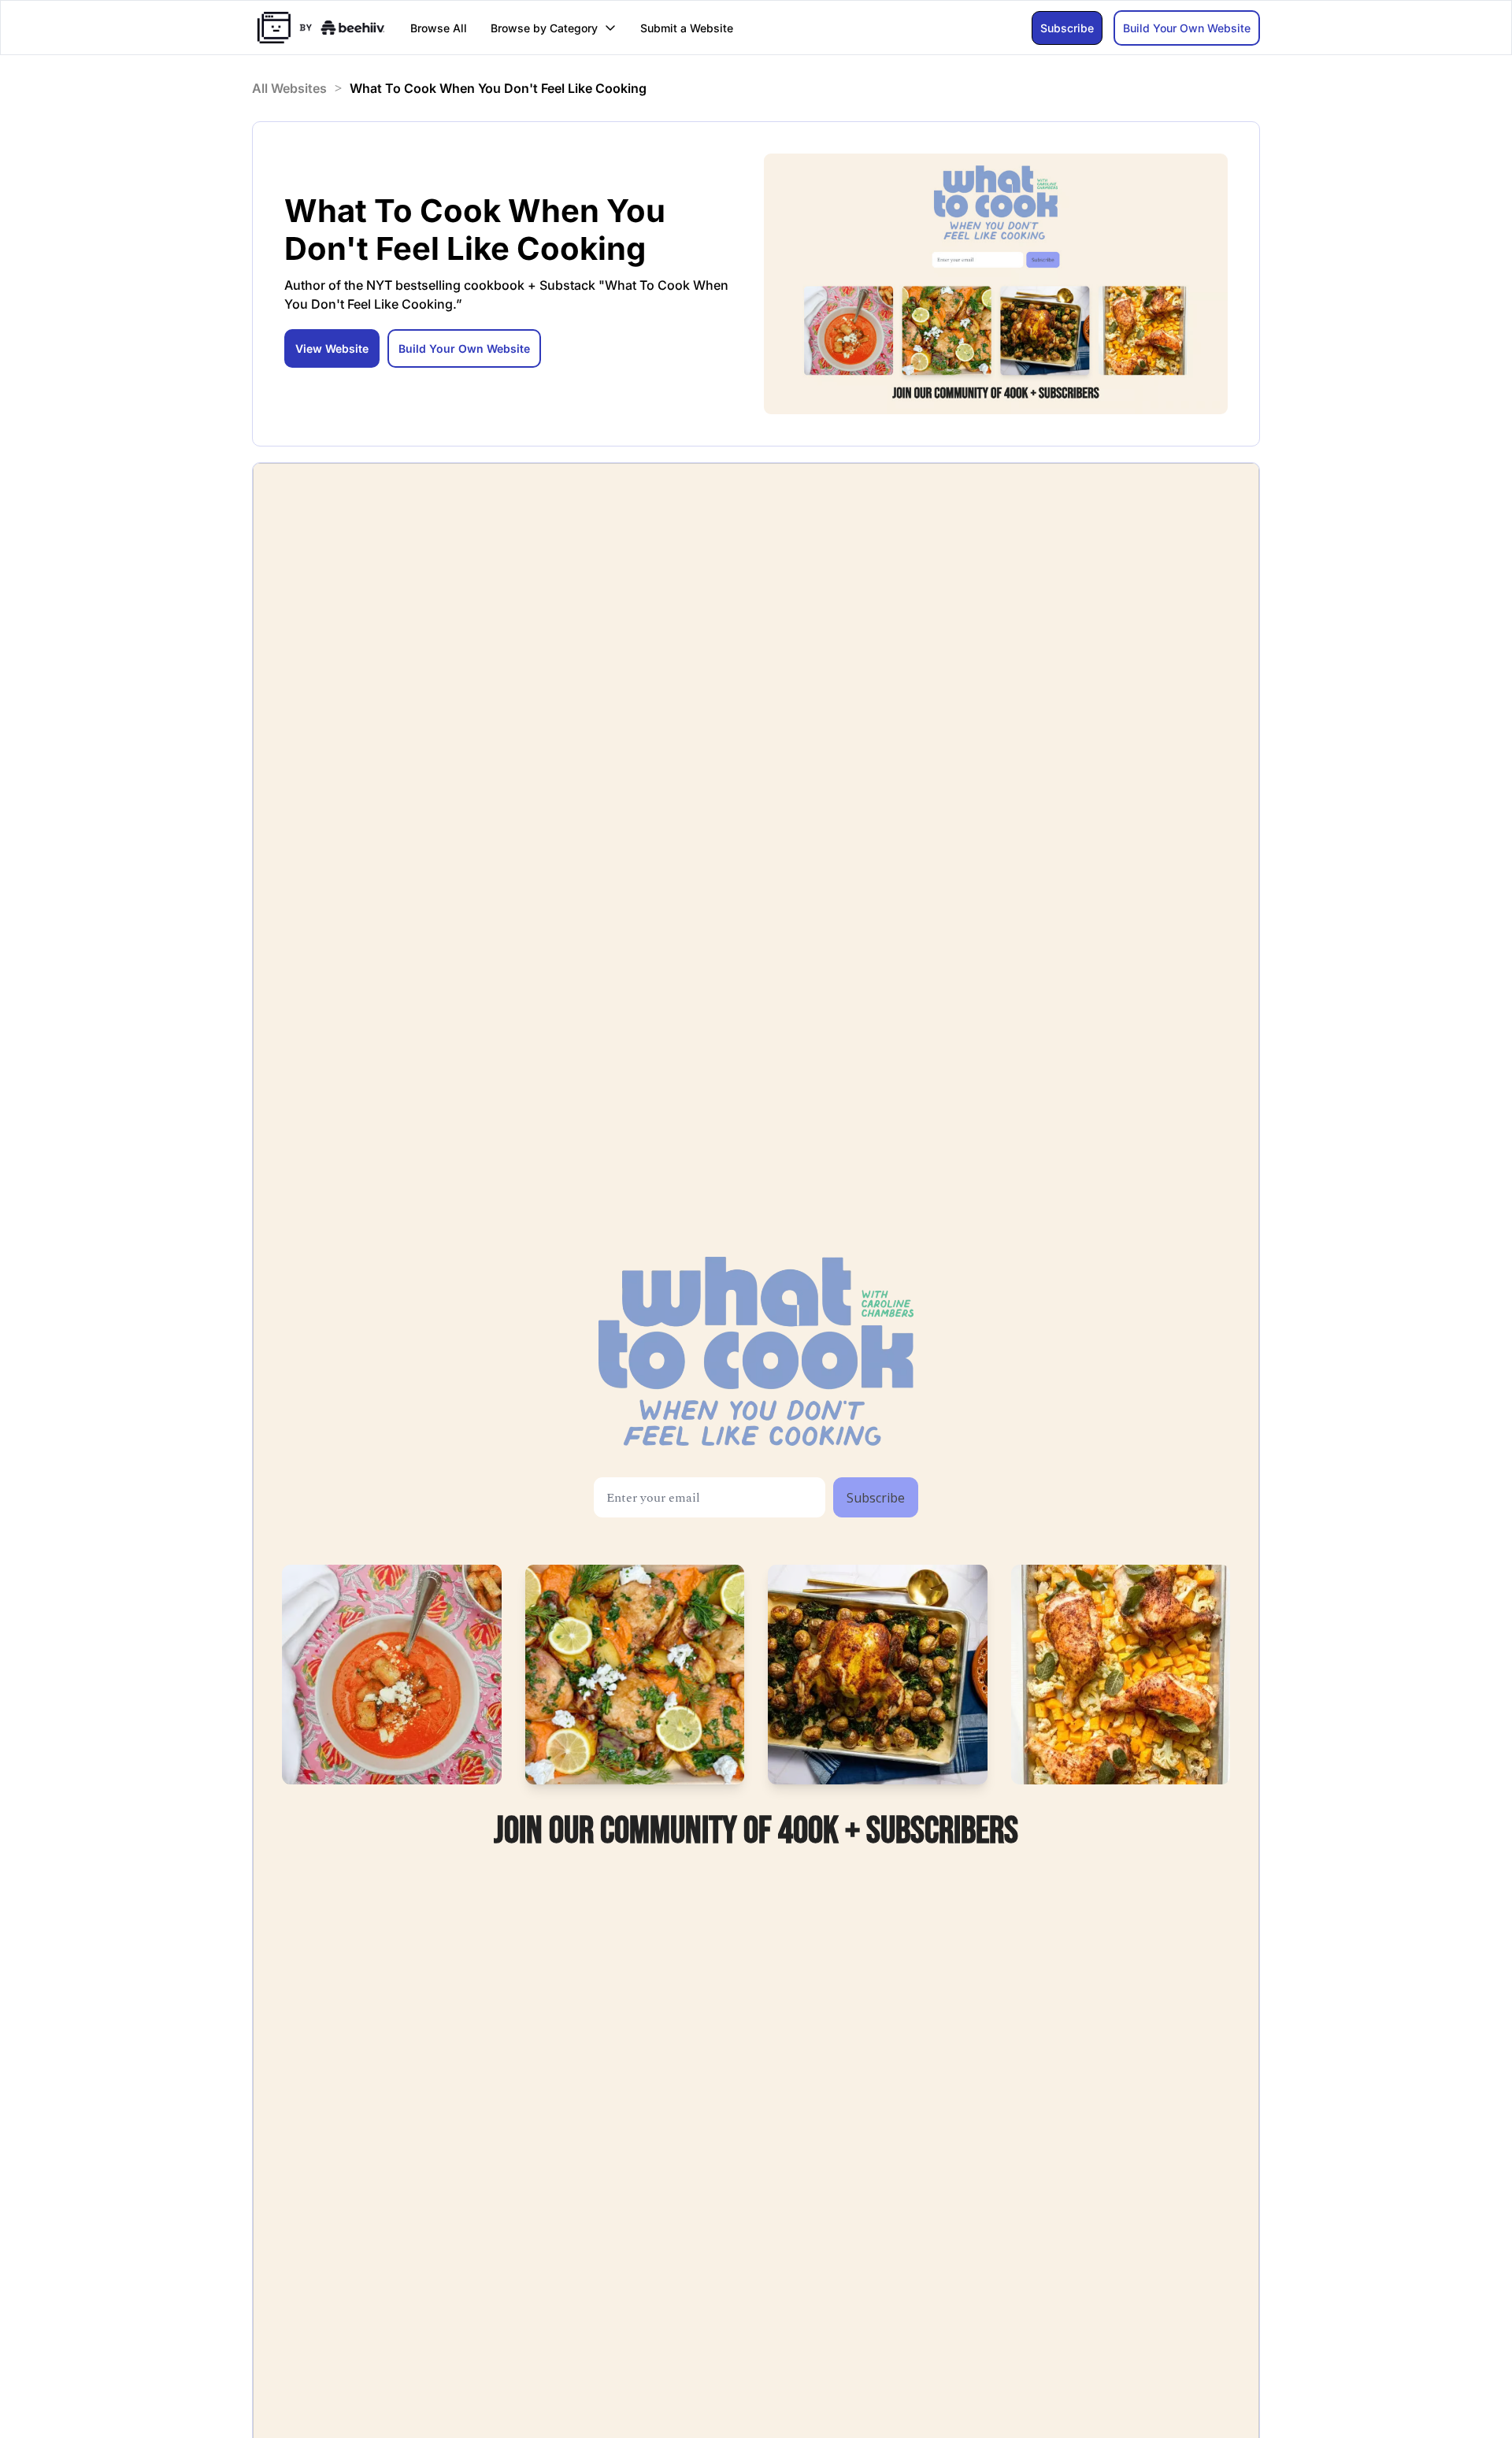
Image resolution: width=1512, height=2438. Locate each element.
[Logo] (321, 28)
